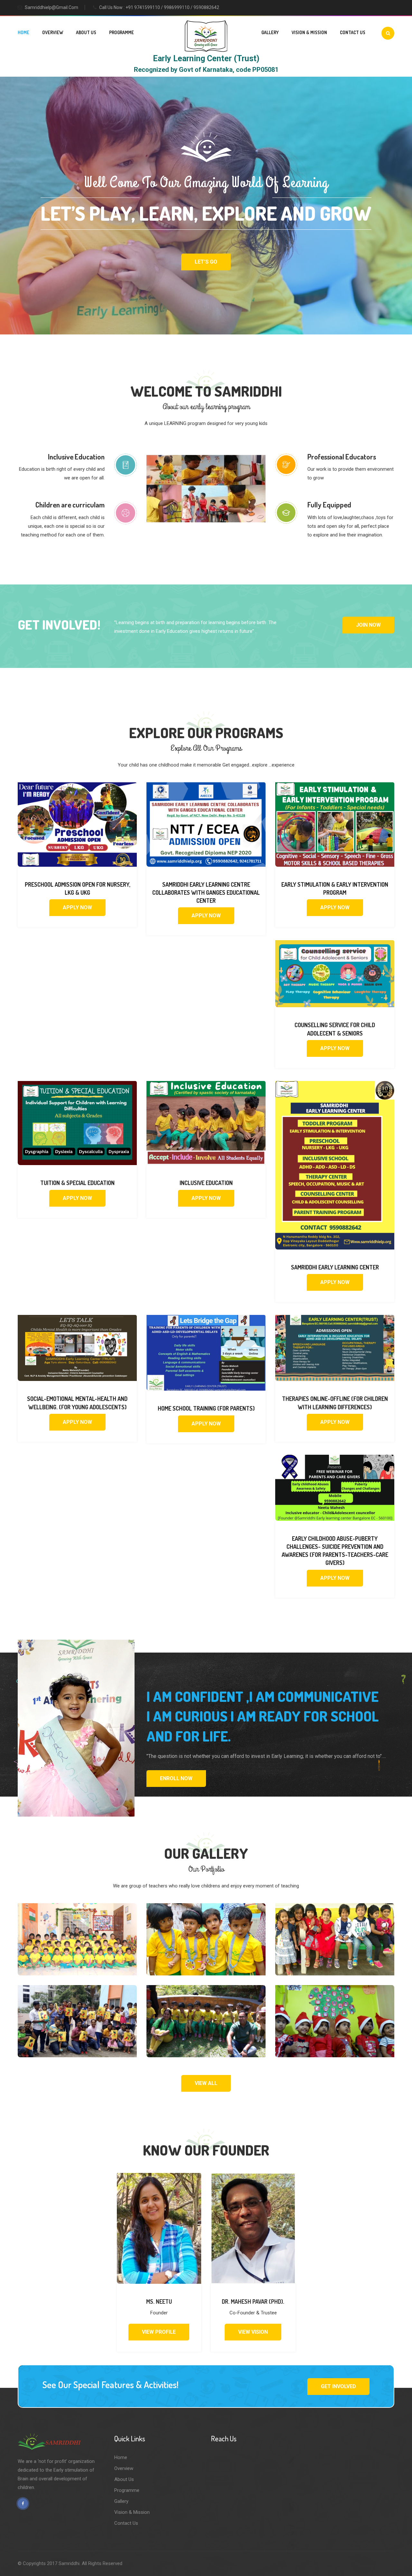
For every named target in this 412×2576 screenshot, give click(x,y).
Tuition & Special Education (77, 1183)
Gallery (270, 32)
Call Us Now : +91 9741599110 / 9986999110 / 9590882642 (159, 7)
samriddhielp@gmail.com (51, 7)
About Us (86, 32)
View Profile (159, 2332)
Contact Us (353, 32)
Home (23, 32)
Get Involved (338, 2386)
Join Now (368, 625)
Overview (53, 32)
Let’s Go (206, 262)
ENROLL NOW (176, 1778)
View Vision (253, 2332)
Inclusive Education (206, 1183)
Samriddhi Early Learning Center (335, 1267)
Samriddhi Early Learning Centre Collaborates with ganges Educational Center (206, 892)
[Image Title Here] (77, 1939)
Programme (122, 32)
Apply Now (77, 907)
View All (206, 2083)
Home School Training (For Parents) (206, 1408)
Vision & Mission (309, 32)
